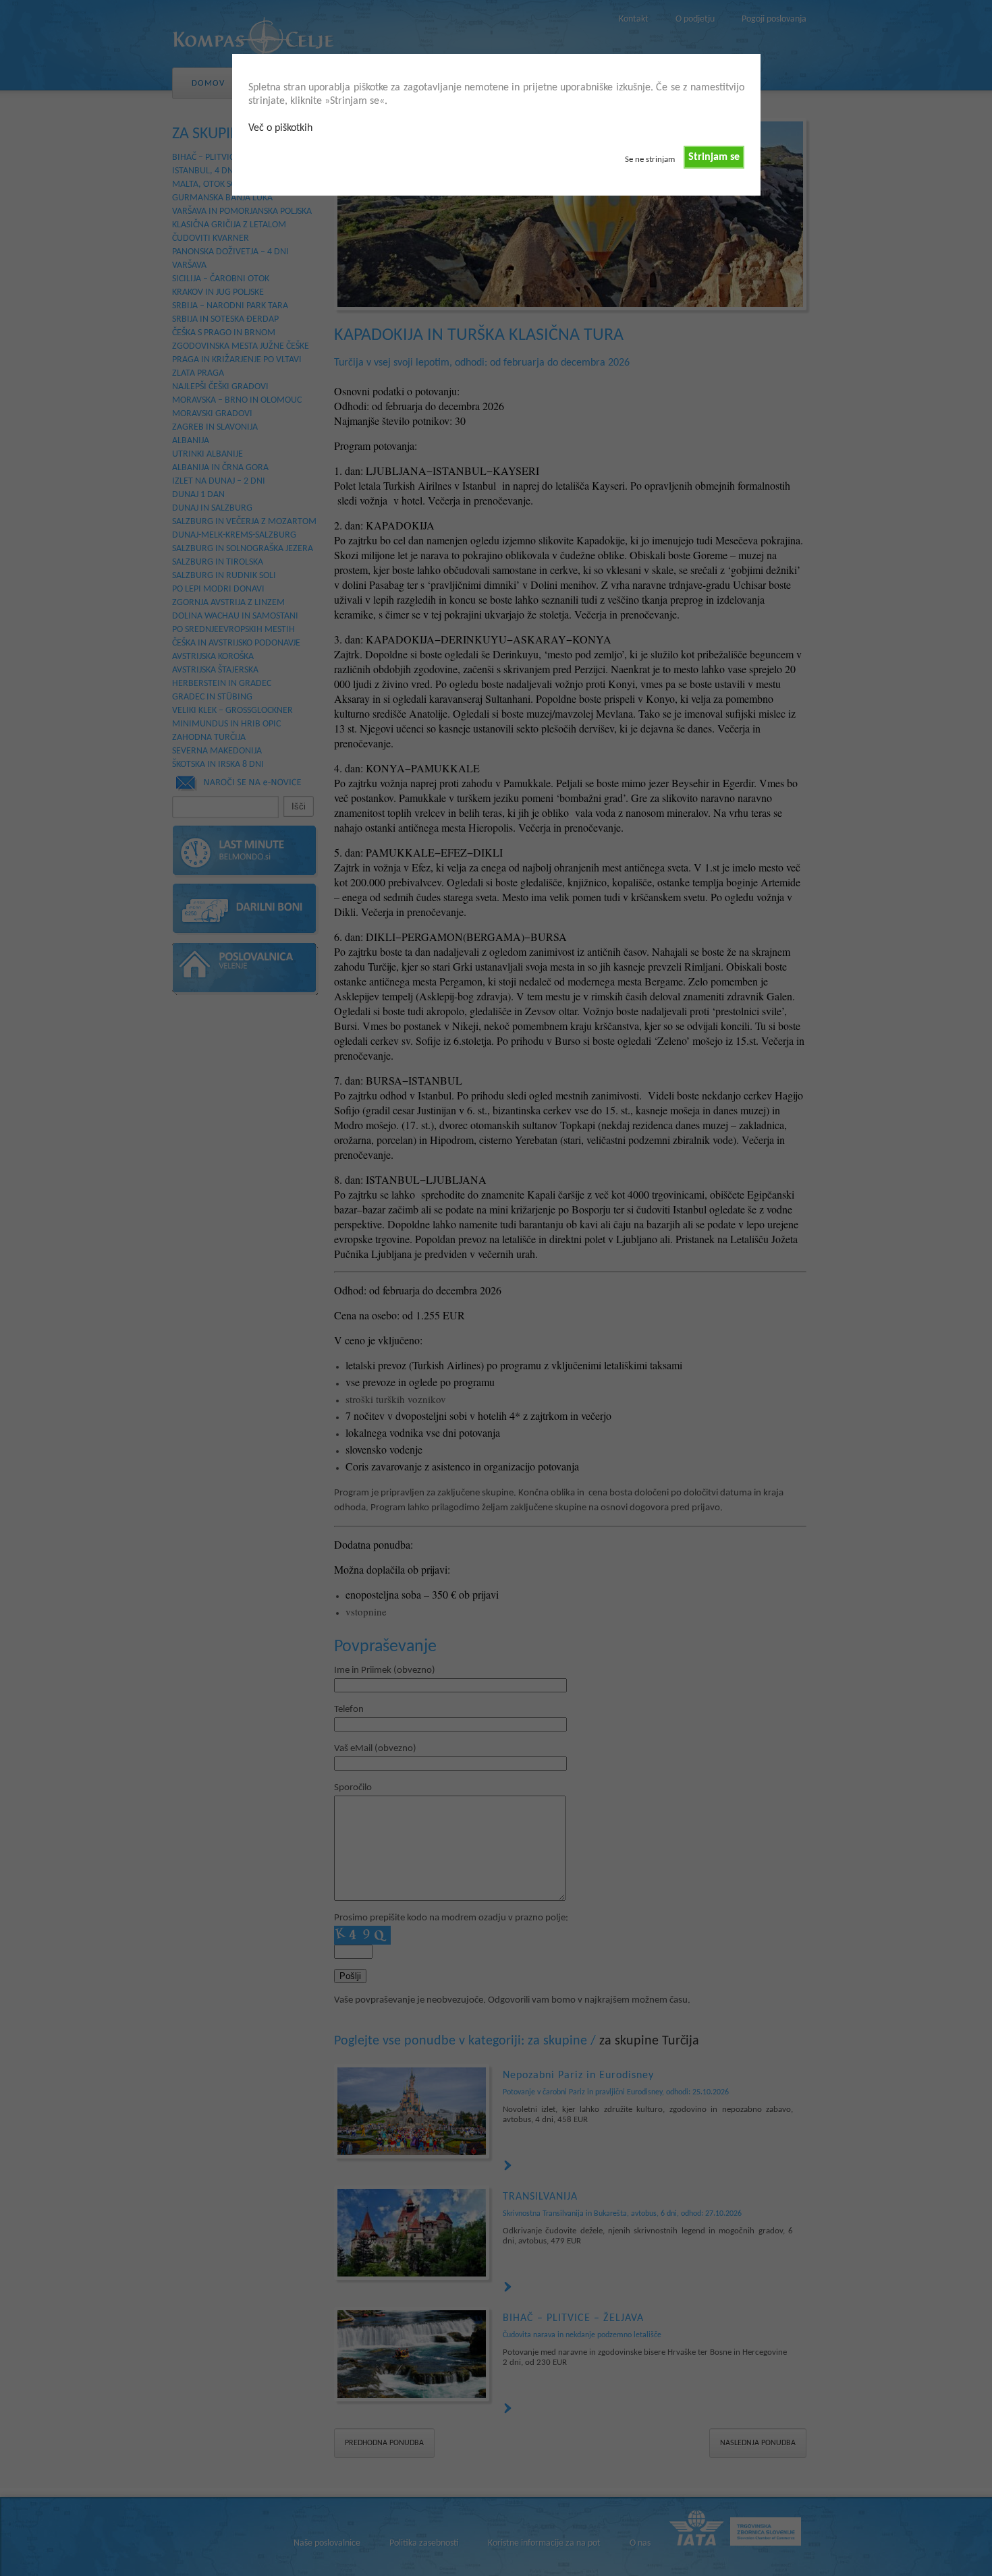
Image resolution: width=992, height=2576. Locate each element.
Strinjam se (714, 157)
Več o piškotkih (280, 128)
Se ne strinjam (650, 160)
